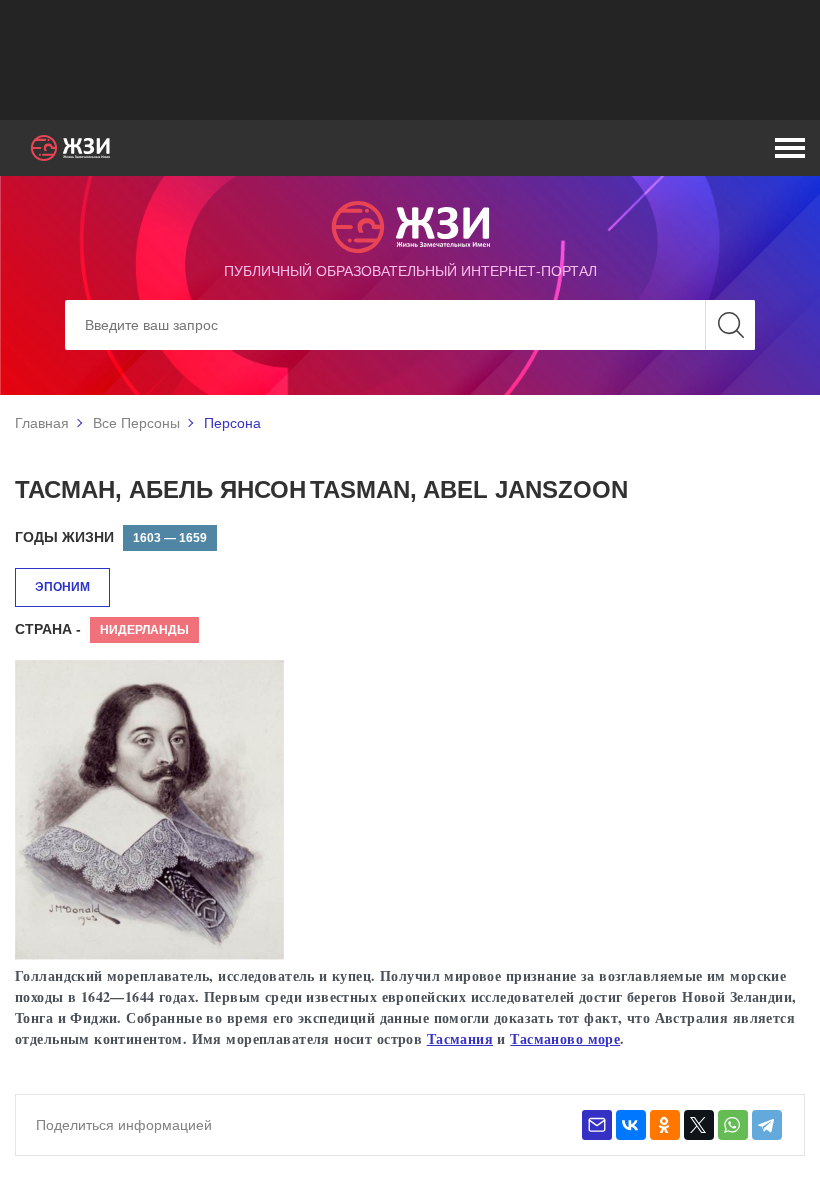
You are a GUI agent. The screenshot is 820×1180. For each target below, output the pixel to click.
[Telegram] (767, 1125)
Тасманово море (565, 1038)
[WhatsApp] (733, 1125)
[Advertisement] (410, 60)
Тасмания (460, 1038)
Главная (42, 423)
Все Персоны (136, 423)
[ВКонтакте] (631, 1125)
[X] (699, 1125)
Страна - (48, 629)
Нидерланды (144, 630)
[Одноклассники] (665, 1125)
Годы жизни (64, 537)
